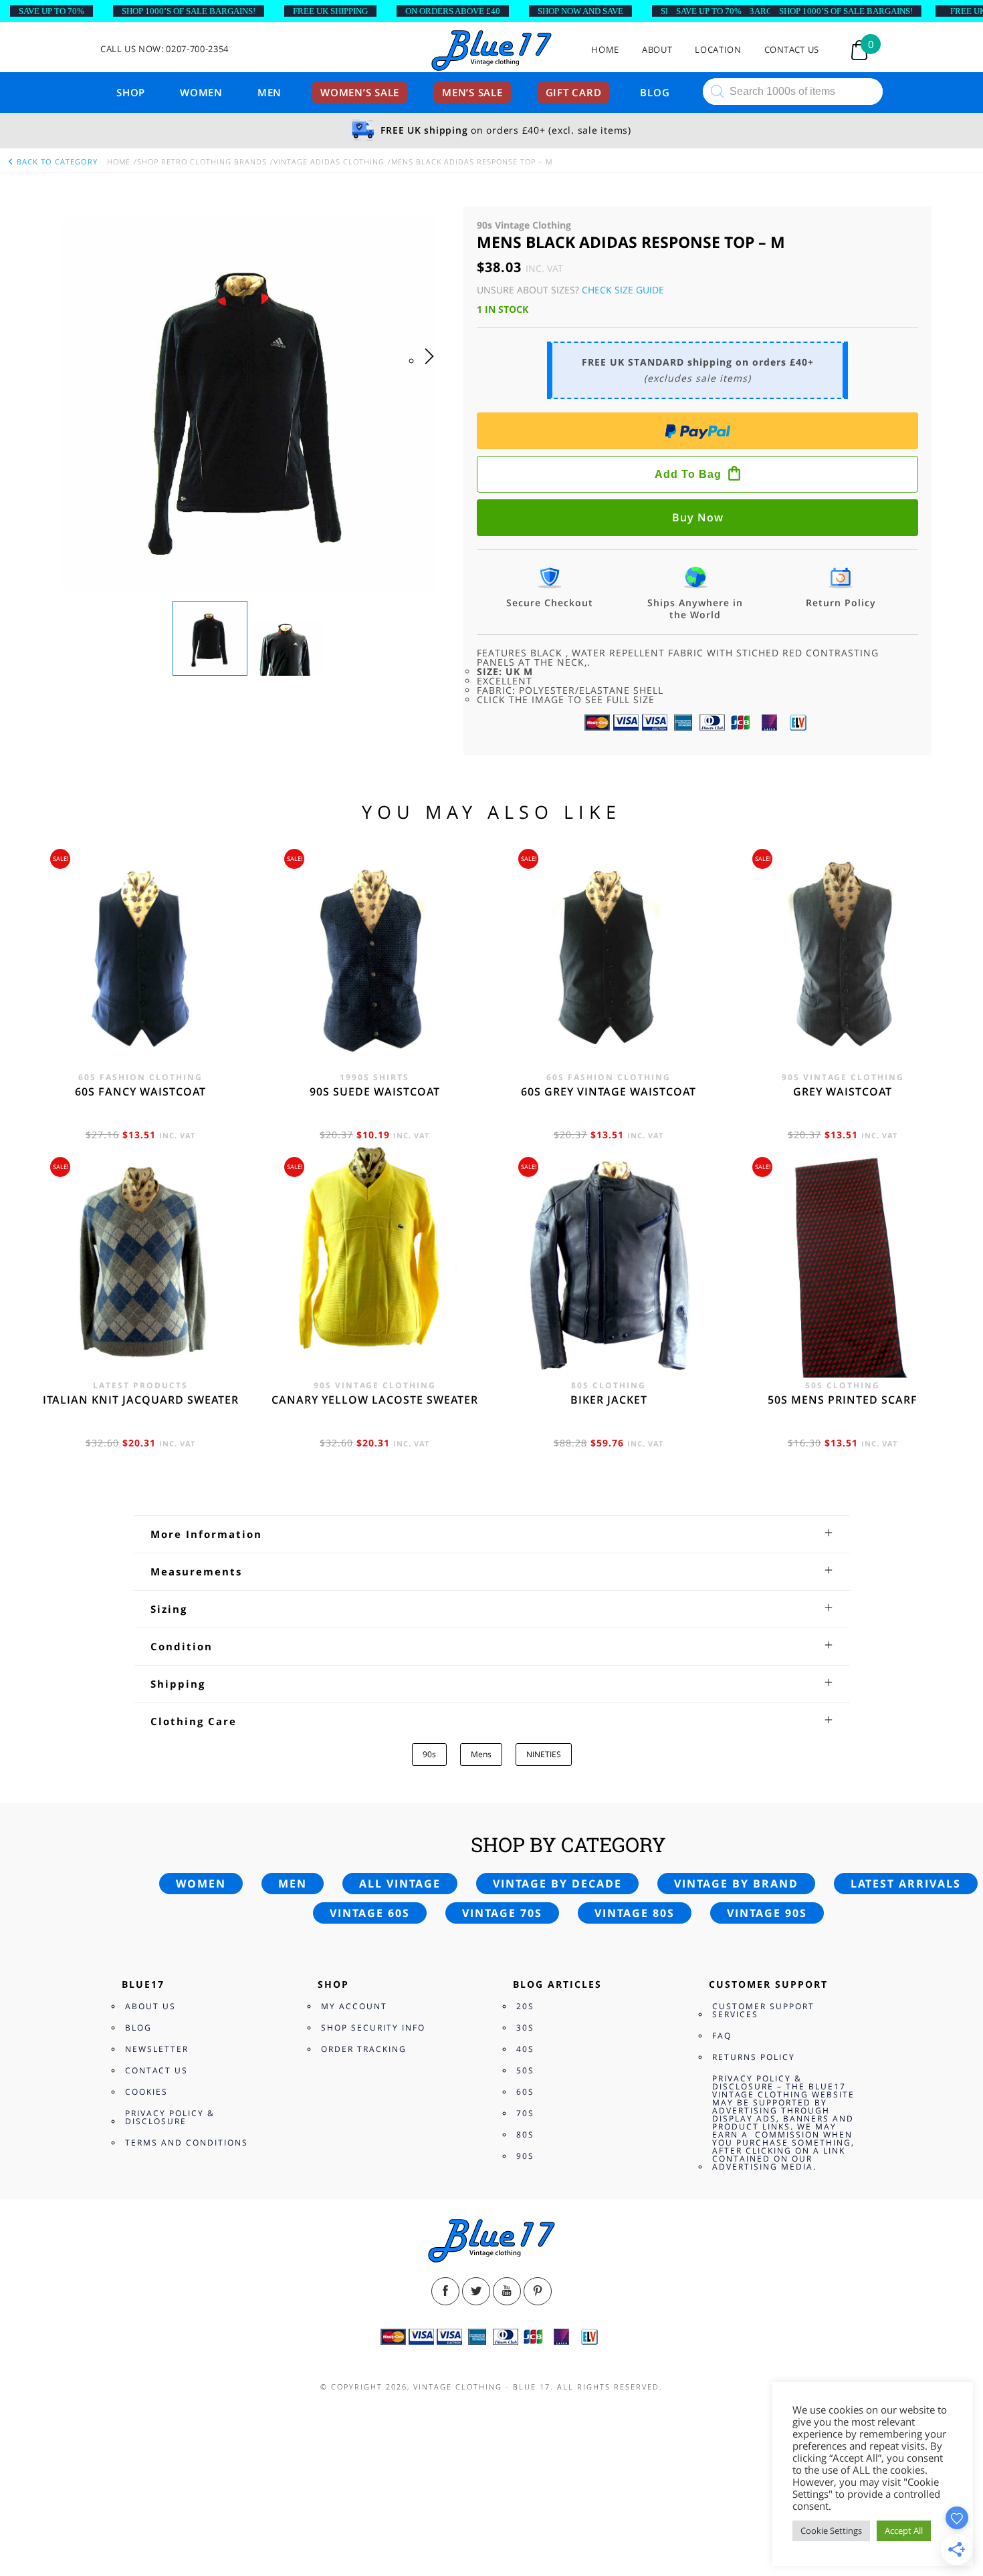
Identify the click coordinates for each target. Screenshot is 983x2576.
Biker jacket (609, 1400)
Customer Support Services (763, 2010)
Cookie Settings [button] (831, 2531)
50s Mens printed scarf (843, 1400)
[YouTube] (507, 2291)
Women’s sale (360, 92)
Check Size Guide (623, 290)
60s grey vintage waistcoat (609, 1091)
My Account (354, 2006)
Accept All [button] (904, 2531)
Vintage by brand (736, 1884)
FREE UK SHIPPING (330, 11)
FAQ (722, 2036)
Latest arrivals (906, 1884)
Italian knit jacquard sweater (141, 1400)
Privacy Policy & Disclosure (170, 2117)
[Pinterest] (538, 2291)
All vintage (400, 1884)
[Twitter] (476, 2291)
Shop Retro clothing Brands (202, 161)
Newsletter (157, 2049)
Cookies (146, 2092)
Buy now (698, 517)
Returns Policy (754, 2057)
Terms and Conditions (187, 2143)
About (657, 50)
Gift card (574, 92)
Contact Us (792, 50)
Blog (655, 92)
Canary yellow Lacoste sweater (375, 1400)
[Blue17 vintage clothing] (491, 51)
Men (269, 92)
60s (525, 2092)
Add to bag (688, 474)
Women (201, 92)
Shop (131, 92)
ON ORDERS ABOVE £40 (453, 11)
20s (525, 2006)
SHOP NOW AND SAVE (580, 11)
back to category (56, 161)
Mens (481, 1754)
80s (525, 2135)
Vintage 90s (767, 1913)
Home (605, 50)
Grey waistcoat (843, 1091)
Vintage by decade (557, 1884)
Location (718, 50)
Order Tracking (364, 2049)
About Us (150, 2006)
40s (525, 2049)
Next (433, 370)
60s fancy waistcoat (140, 1091)
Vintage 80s (635, 1913)
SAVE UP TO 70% (51, 11)
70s (525, 2113)
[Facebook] (445, 2291)
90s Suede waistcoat (375, 1091)
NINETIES (544, 1754)
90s (429, 1754)
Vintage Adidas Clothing (329, 161)
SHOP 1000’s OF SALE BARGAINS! (189, 11)
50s (525, 2070)
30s (525, 2028)
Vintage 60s (370, 1913)
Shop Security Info (373, 2028)
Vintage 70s (502, 1913)
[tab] (492, 1534)
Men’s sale (472, 92)
